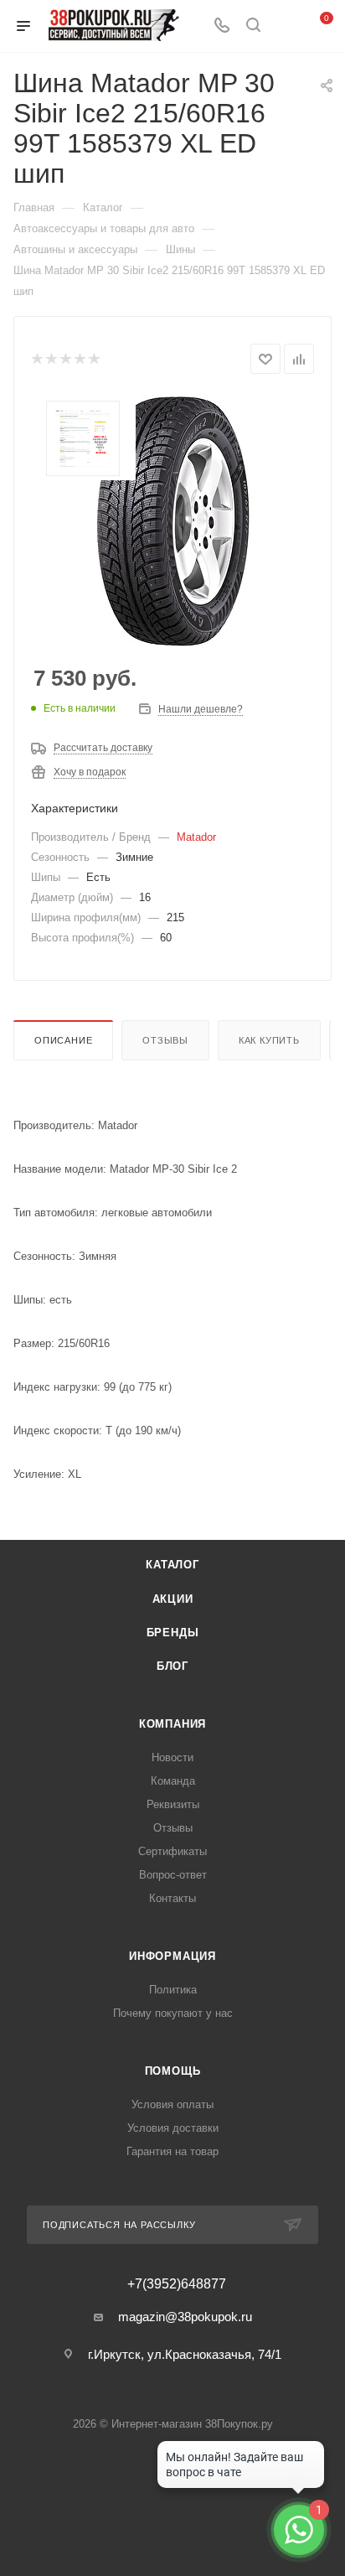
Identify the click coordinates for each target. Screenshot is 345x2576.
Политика (173, 1990)
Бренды (173, 1633)
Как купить (269, 1040)
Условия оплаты (172, 2104)
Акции (173, 1599)
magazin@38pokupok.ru (185, 2317)
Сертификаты (172, 1851)
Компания (172, 1724)
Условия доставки (173, 2128)
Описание (63, 1040)
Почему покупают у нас (173, 2013)
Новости (172, 1757)
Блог (172, 1666)
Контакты (172, 1898)
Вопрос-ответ (173, 1875)
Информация (172, 1956)
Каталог (172, 1565)
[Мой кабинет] (285, 26)
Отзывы (165, 1040)
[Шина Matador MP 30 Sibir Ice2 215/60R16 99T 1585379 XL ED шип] (172, 521)
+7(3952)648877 (177, 2284)
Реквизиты (173, 1804)
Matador (196, 837)
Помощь (173, 2071)
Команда (173, 1781)
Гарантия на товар (172, 2151)
